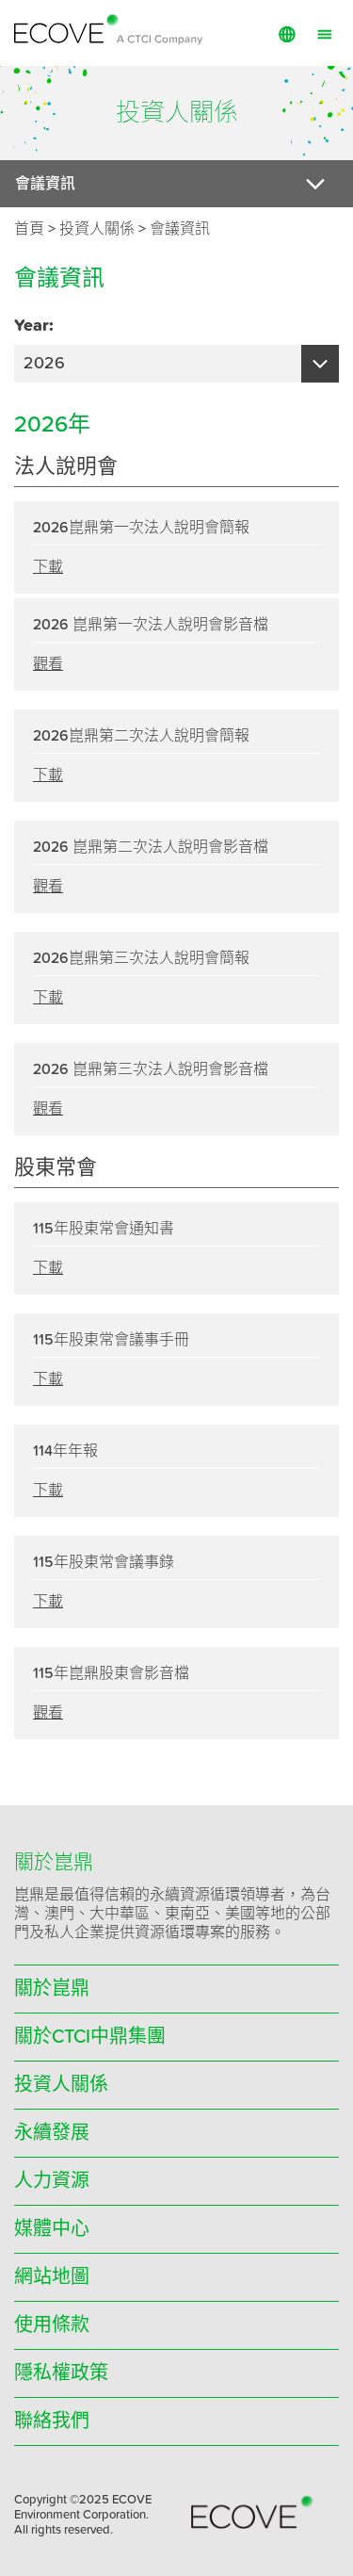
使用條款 (52, 2325)
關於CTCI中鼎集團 (90, 2037)
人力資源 (52, 2181)
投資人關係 (61, 2085)
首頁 (29, 229)
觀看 (48, 664)
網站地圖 (52, 2277)
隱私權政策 (61, 2373)
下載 (48, 567)
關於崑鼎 (52, 1989)
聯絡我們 (52, 2421)
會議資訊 (180, 229)
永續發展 (52, 2133)
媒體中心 (52, 2229)
